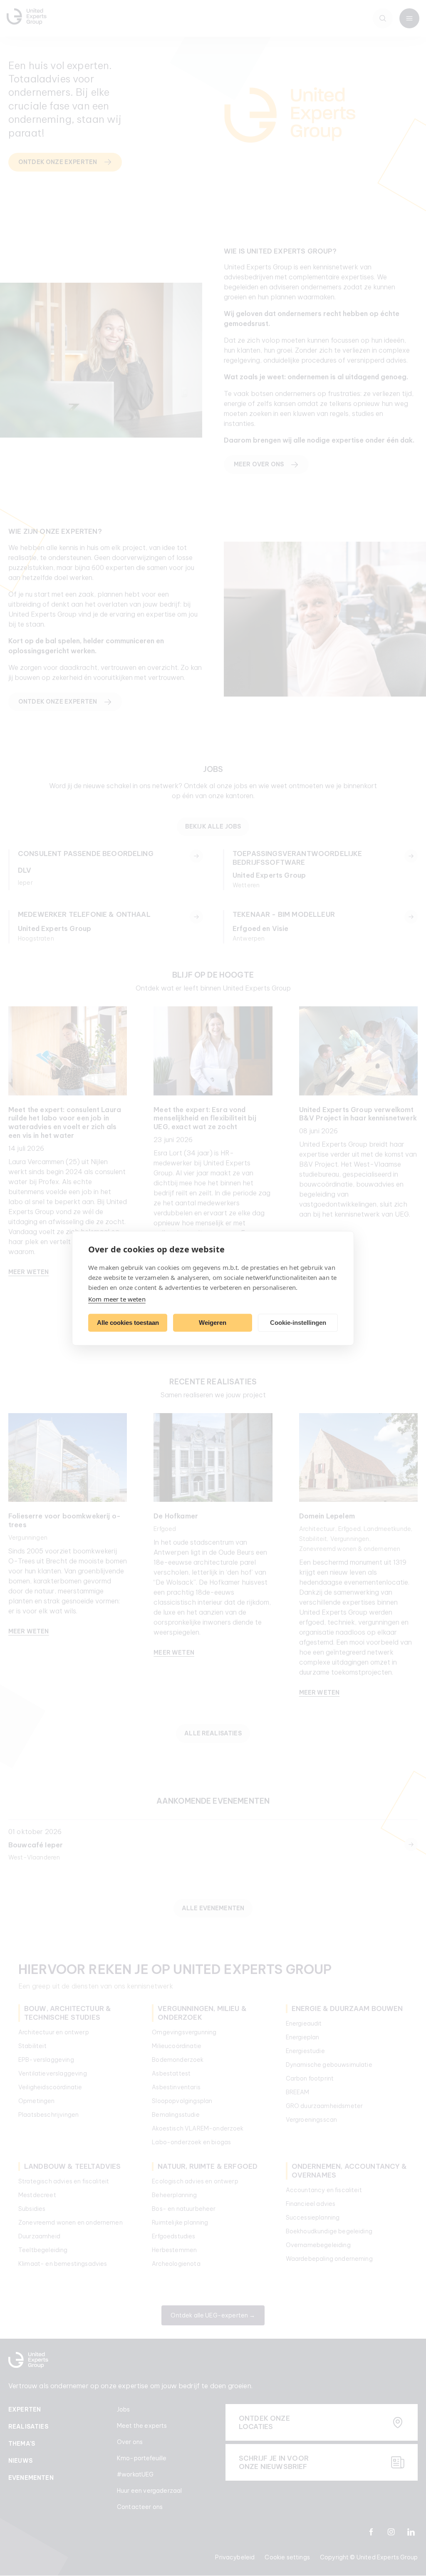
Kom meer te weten (117, 1299)
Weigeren (213, 1323)
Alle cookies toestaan (128, 1323)
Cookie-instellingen (298, 1323)
